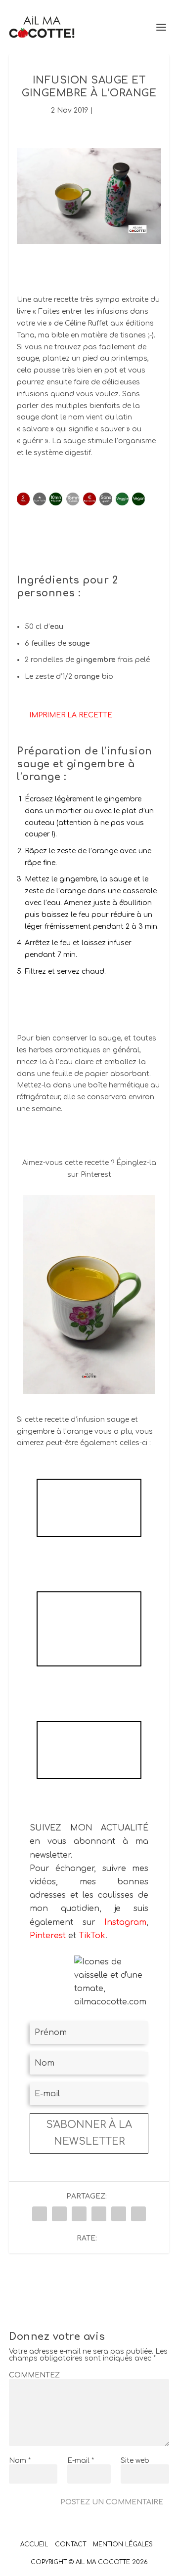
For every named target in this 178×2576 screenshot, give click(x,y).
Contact (70, 2544)
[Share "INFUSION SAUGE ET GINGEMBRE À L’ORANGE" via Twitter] (59, 2214)
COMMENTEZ (34, 2375)
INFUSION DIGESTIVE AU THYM (89, 1750)
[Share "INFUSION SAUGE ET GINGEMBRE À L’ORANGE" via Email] (119, 2214)
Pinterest (48, 1936)
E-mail (81, 2461)
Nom (20, 2461)
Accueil (34, 2544)
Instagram (125, 1922)
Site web (135, 2461)
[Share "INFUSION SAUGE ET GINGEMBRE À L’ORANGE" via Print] (138, 2214)
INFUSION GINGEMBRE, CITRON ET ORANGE (89, 1629)
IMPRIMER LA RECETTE (71, 715)
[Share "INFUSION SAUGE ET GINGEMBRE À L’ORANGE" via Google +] (79, 2214)
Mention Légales (123, 2544)
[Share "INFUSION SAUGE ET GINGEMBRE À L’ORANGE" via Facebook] (40, 2214)
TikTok (92, 1936)
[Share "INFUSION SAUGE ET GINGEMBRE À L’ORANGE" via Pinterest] (99, 2214)
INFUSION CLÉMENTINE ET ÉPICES (89, 1508)
